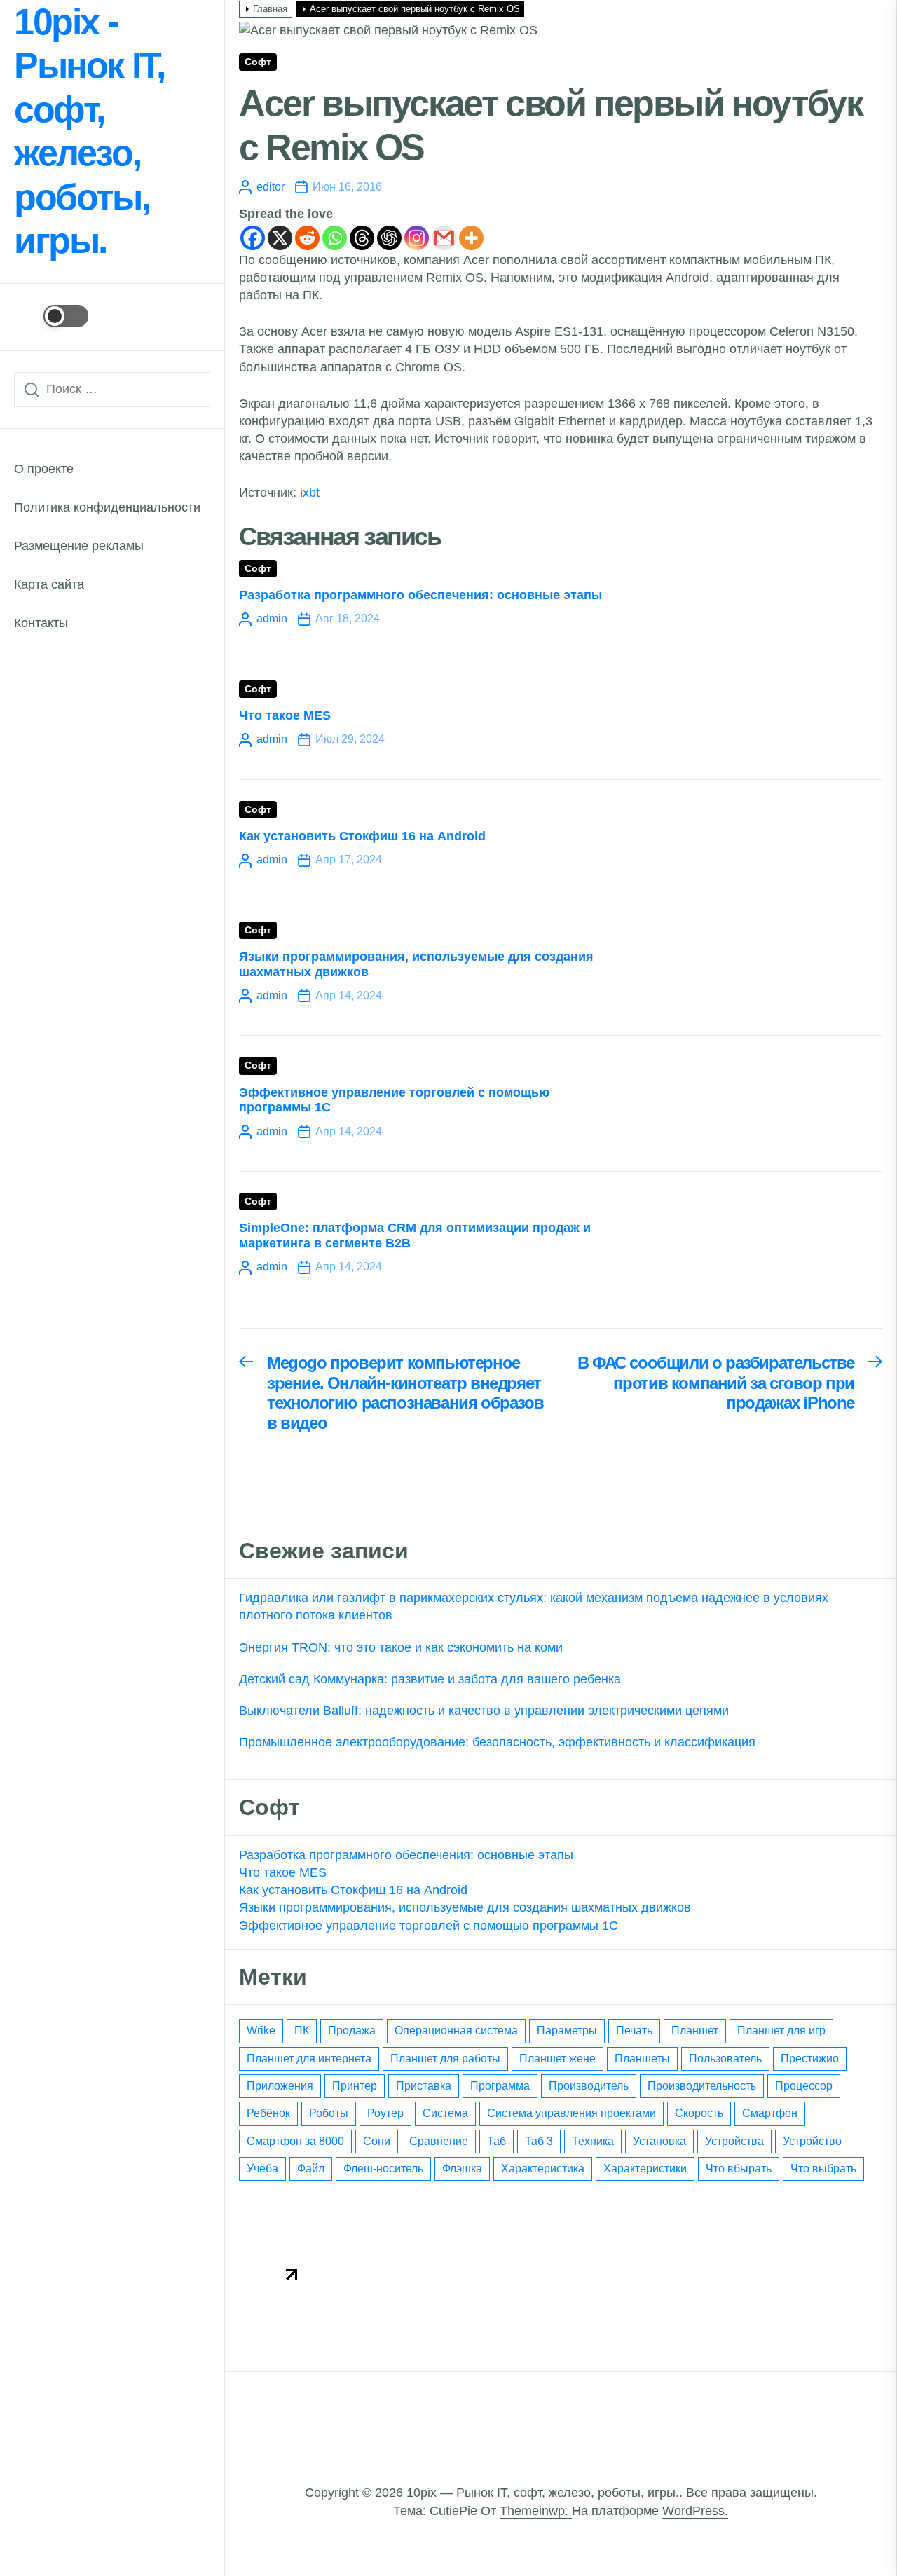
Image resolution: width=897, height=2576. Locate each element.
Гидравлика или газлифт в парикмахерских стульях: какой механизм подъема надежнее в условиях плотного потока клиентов (534, 1606)
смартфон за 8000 (295, 2141)
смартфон (770, 2113)
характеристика (543, 2169)
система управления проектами (571, 2113)
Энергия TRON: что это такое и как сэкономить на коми (401, 1647)
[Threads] (362, 238)
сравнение (439, 2141)
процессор (804, 2086)
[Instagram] (417, 238)
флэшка (462, 2169)
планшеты (642, 2058)
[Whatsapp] (335, 238)
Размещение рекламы (79, 546)
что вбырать (739, 2169)
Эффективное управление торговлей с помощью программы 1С (429, 1926)
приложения (280, 2086)
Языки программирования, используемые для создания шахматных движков (465, 1907)
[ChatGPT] (389, 238)
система (445, 2113)
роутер (385, 2113)
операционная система (456, 2030)
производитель (589, 2086)
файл (311, 2169)
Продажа (352, 2030)
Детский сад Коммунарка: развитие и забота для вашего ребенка (430, 1679)
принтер (355, 2086)
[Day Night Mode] (51, 316)
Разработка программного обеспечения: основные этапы (420, 595)
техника (593, 2141)
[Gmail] (444, 238)
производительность (702, 2086)
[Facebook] (253, 238)
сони (377, 2141)
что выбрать (823, 2169)
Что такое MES (285, 715)
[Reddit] (307, 238)
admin (272, 618)
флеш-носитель (383, 2169)
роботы (329, 2113)
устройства (734, 2141)
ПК (302, 2030)
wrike (261, 2030)
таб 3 (539, 2141)
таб (497, 2141)
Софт (258, 62)
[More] (471, 238)
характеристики (645, 2169)
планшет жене (557, 2058)
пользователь (725, 2058)
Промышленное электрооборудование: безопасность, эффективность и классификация (497, 1742)
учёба (262, 2169)
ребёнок (268, 2113)
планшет (695, 2030)
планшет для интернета (309, 2058)
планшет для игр (781, 2030)
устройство (812, 2141)
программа (500, 2086)
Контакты (41, 623)
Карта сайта (49, 584)
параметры (567, 2030)
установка (659, 2141)
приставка (424, 2086)
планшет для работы (445, 2058)
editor (271, 187)
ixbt (310, 493)
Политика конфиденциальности (107, 507)
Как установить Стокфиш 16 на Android (362, 836)
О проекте (44, 469)
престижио (810, 2058)
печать (634, 2030)
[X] (280, 238)
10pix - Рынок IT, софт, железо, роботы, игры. (89, 131)
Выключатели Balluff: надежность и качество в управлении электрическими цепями (484, 1711)
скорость (699, 2113)
